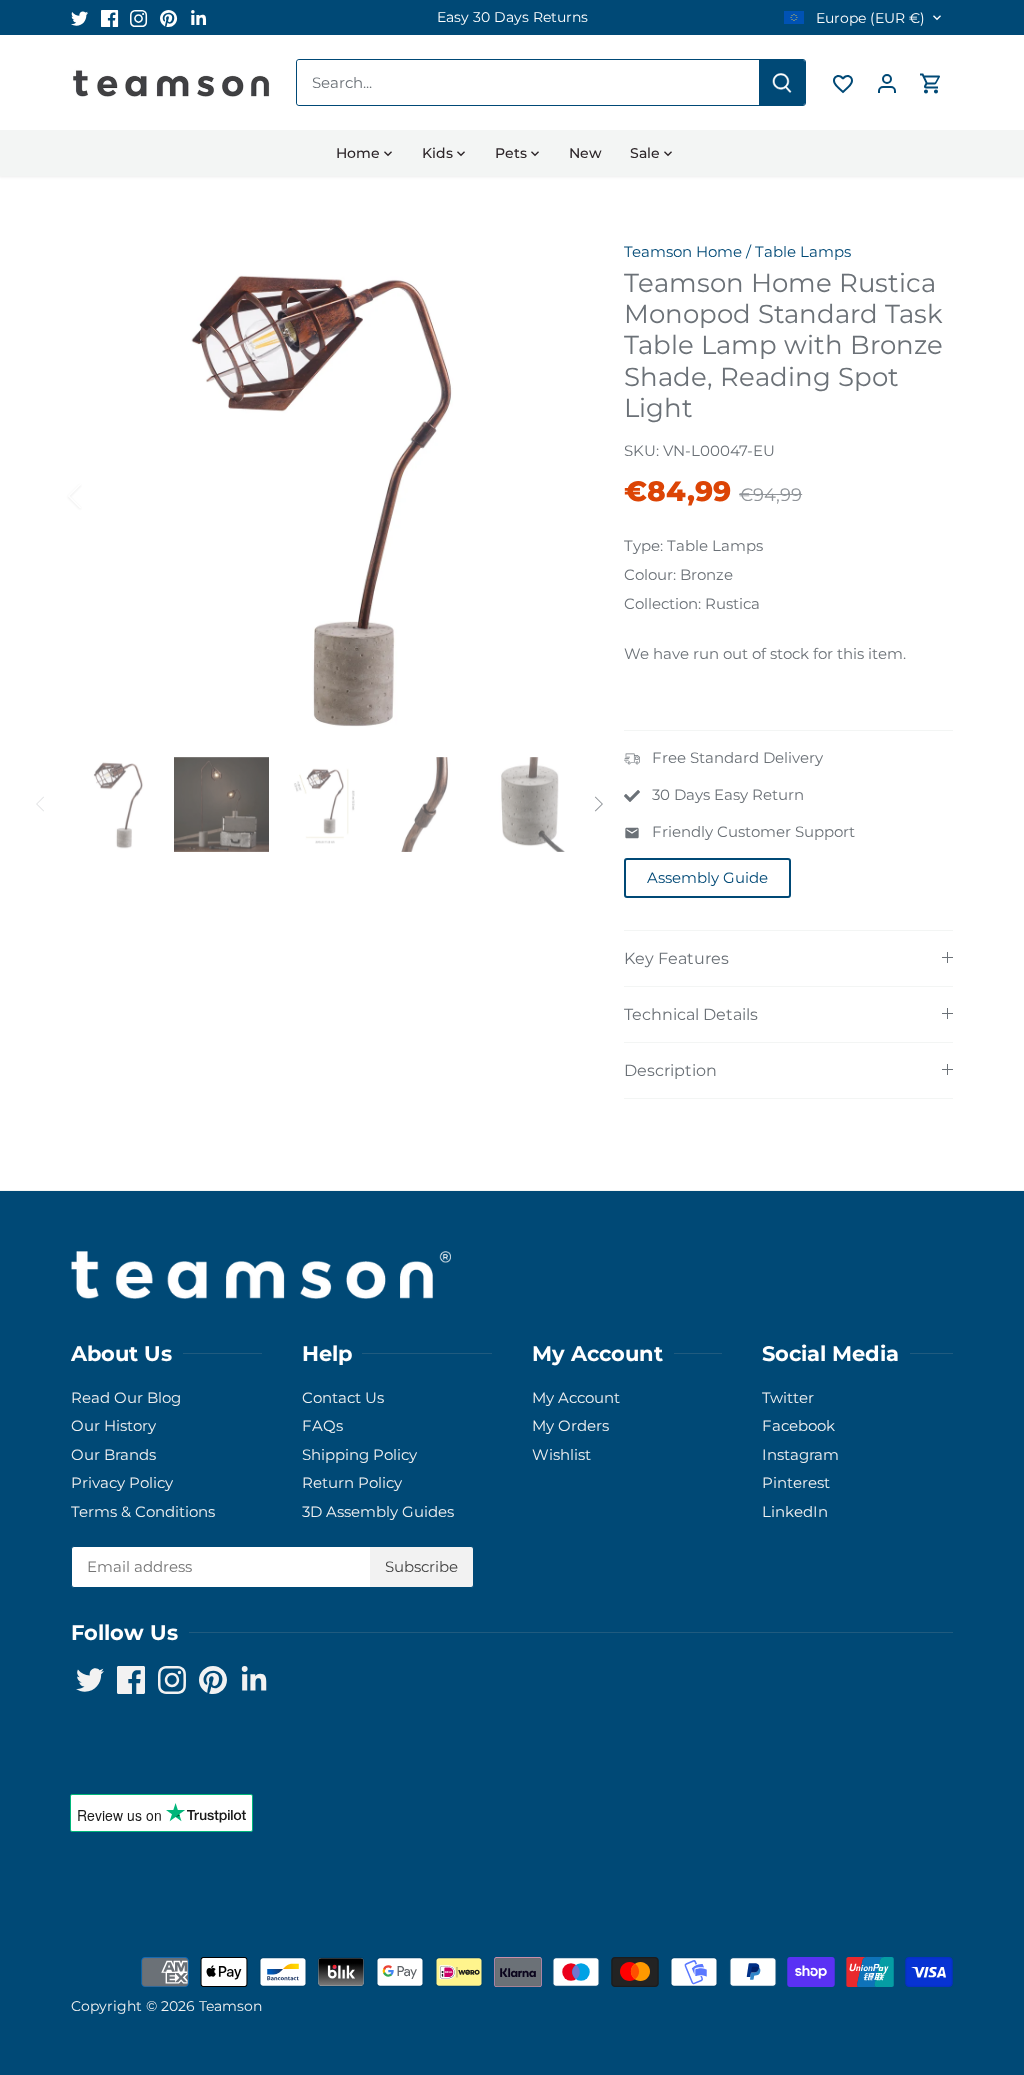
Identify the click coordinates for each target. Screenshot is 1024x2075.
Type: (643, 545)
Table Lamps (803, 251)
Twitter (788, 1397)
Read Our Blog (126, 1397)
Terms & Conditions (143, 1511)
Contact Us (343, 1397)
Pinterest (796, 1482)
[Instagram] (138, 17)
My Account (576, 1397)
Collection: (662, 603)
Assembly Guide (707, 877)
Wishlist (561, 1454)
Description (670, 1070)
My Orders (570, 1425)
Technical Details (691, 1014)
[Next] (546, 496)
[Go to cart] (931, 82)
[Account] (887, 82)
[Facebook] (109, 17)
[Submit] (782, 82)
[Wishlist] (843, 82)
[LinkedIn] (198, 17)
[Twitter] (79, 17)
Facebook (798, 1425)
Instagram (800, 1454)
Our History (113, 1425)
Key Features (676, 958)
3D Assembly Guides (378, 1511)
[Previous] (101, 496)
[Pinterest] (168, 17)
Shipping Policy (359, 1454)
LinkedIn (795, 1511)
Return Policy (352, 1482)
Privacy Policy (122, 1482)
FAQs (322, 1425)
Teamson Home (683, 251)
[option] (512, 17)
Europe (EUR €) (868, 18)
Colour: (650, 574)
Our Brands (113, 1454)
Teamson (230, 2006)
